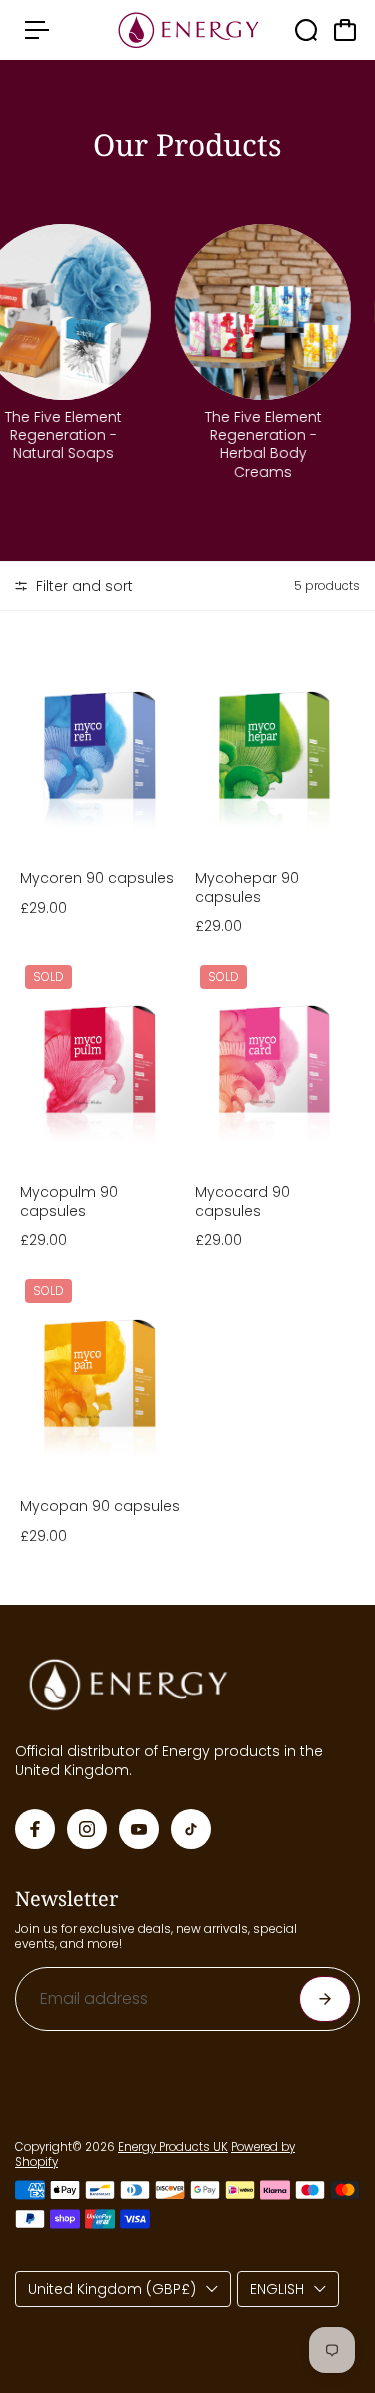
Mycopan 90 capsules (100, 1506)
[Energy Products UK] (188, 30)
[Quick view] (167, 660)
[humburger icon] (37, 30)
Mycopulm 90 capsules (69, 1201)
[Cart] (345, 30)
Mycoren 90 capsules (97, 878)
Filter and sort (82, 586)
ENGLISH (277, 2289)
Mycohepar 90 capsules (247, 887)
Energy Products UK (173, 2147)
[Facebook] (35, 1829)
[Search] (306, 30)
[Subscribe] (325, 1999)
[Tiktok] (191, 1829)
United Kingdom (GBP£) (112, 2289)
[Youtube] (139, 1829)
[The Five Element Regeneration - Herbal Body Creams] (254, 312)
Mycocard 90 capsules (242, 1201)
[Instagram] (87, 1829)
